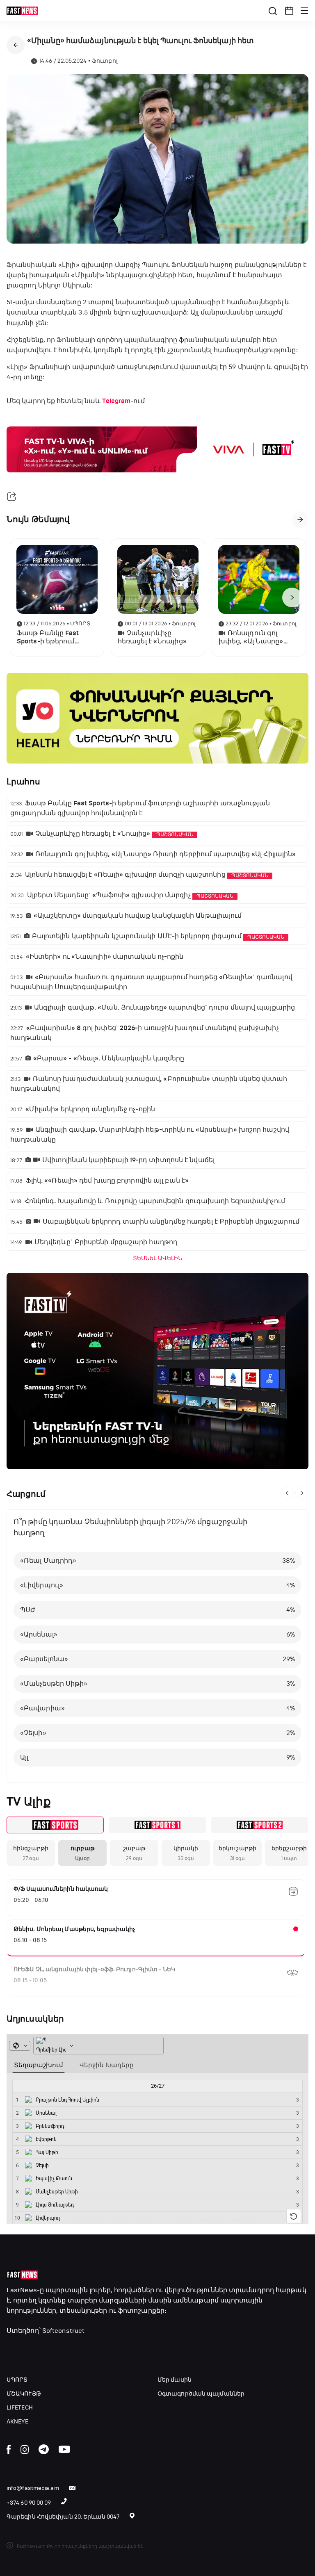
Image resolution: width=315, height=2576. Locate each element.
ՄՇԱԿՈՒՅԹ (24, 2394)
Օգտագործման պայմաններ (201, 2394)
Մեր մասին (175, 2380)
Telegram (116, 401)
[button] (289, 11)
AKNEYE (18, 2422)
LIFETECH (20, 2408)
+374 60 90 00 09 (29, 2503)
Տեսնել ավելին (157, 1258)
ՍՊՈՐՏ (17, 2380)
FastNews (22, 2290)
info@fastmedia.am (33, 2488)
